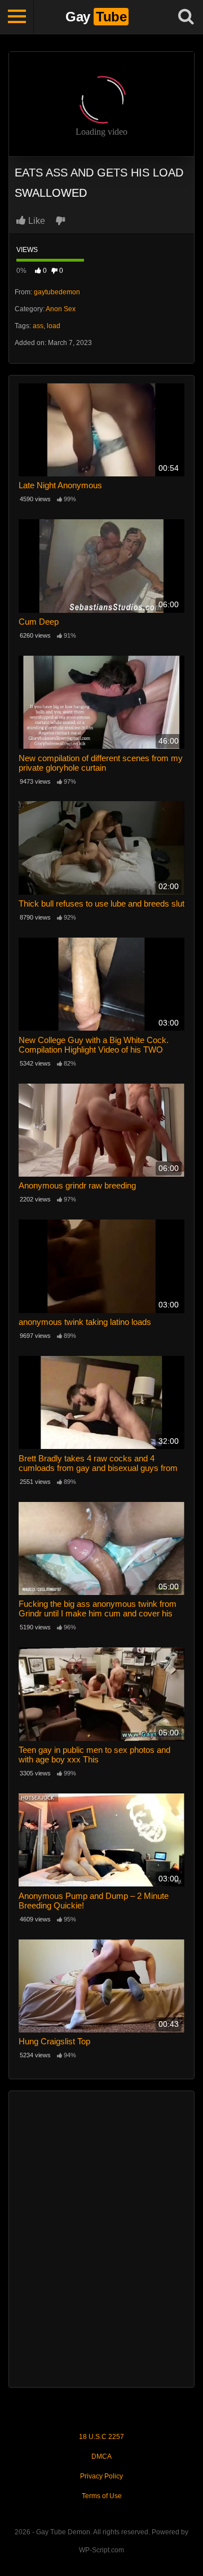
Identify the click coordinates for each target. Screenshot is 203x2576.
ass (38, 326)
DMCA (101, 2456)
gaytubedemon (57, 292)
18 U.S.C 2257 (101, 2437)
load (54, 326)
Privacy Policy (101, 2476)
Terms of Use (102, 2496)
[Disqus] (101, 2238)
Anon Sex (61, 309)
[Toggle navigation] (17, 17)
